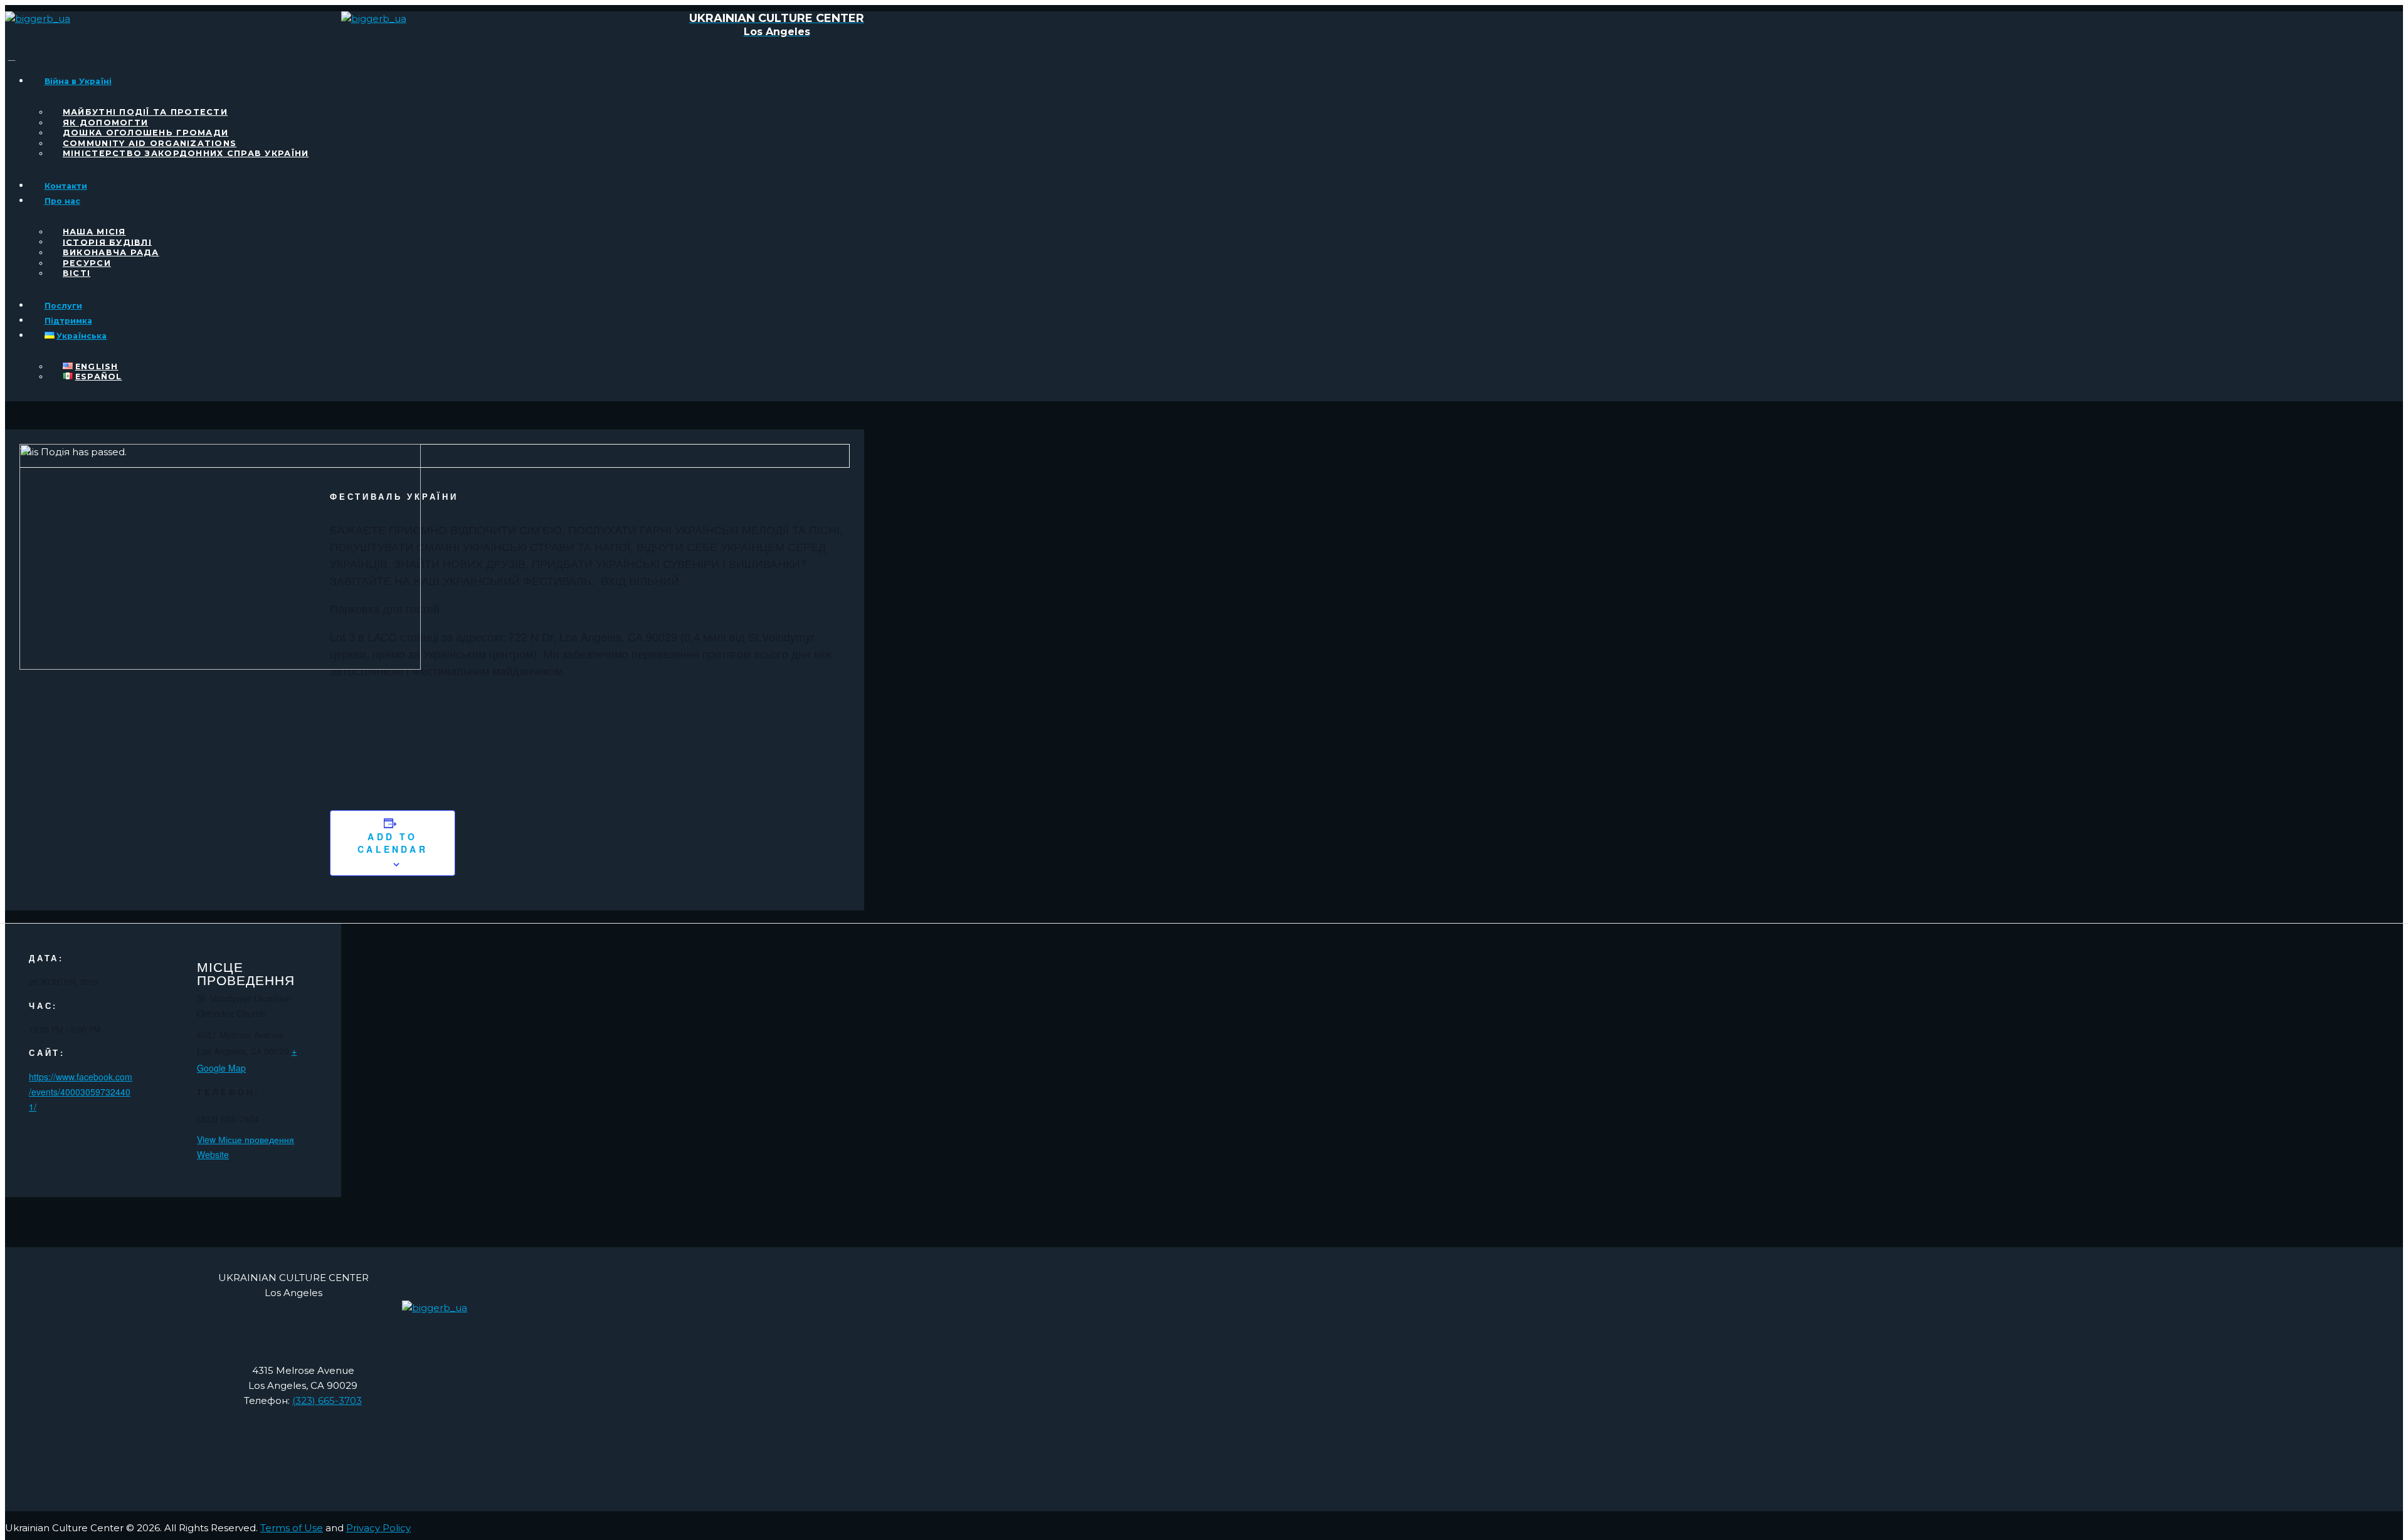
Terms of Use (292, 1528)
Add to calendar (393, 843)
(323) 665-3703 (327, 1400)
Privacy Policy (378, 1528)
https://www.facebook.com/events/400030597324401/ (81, 1092)
